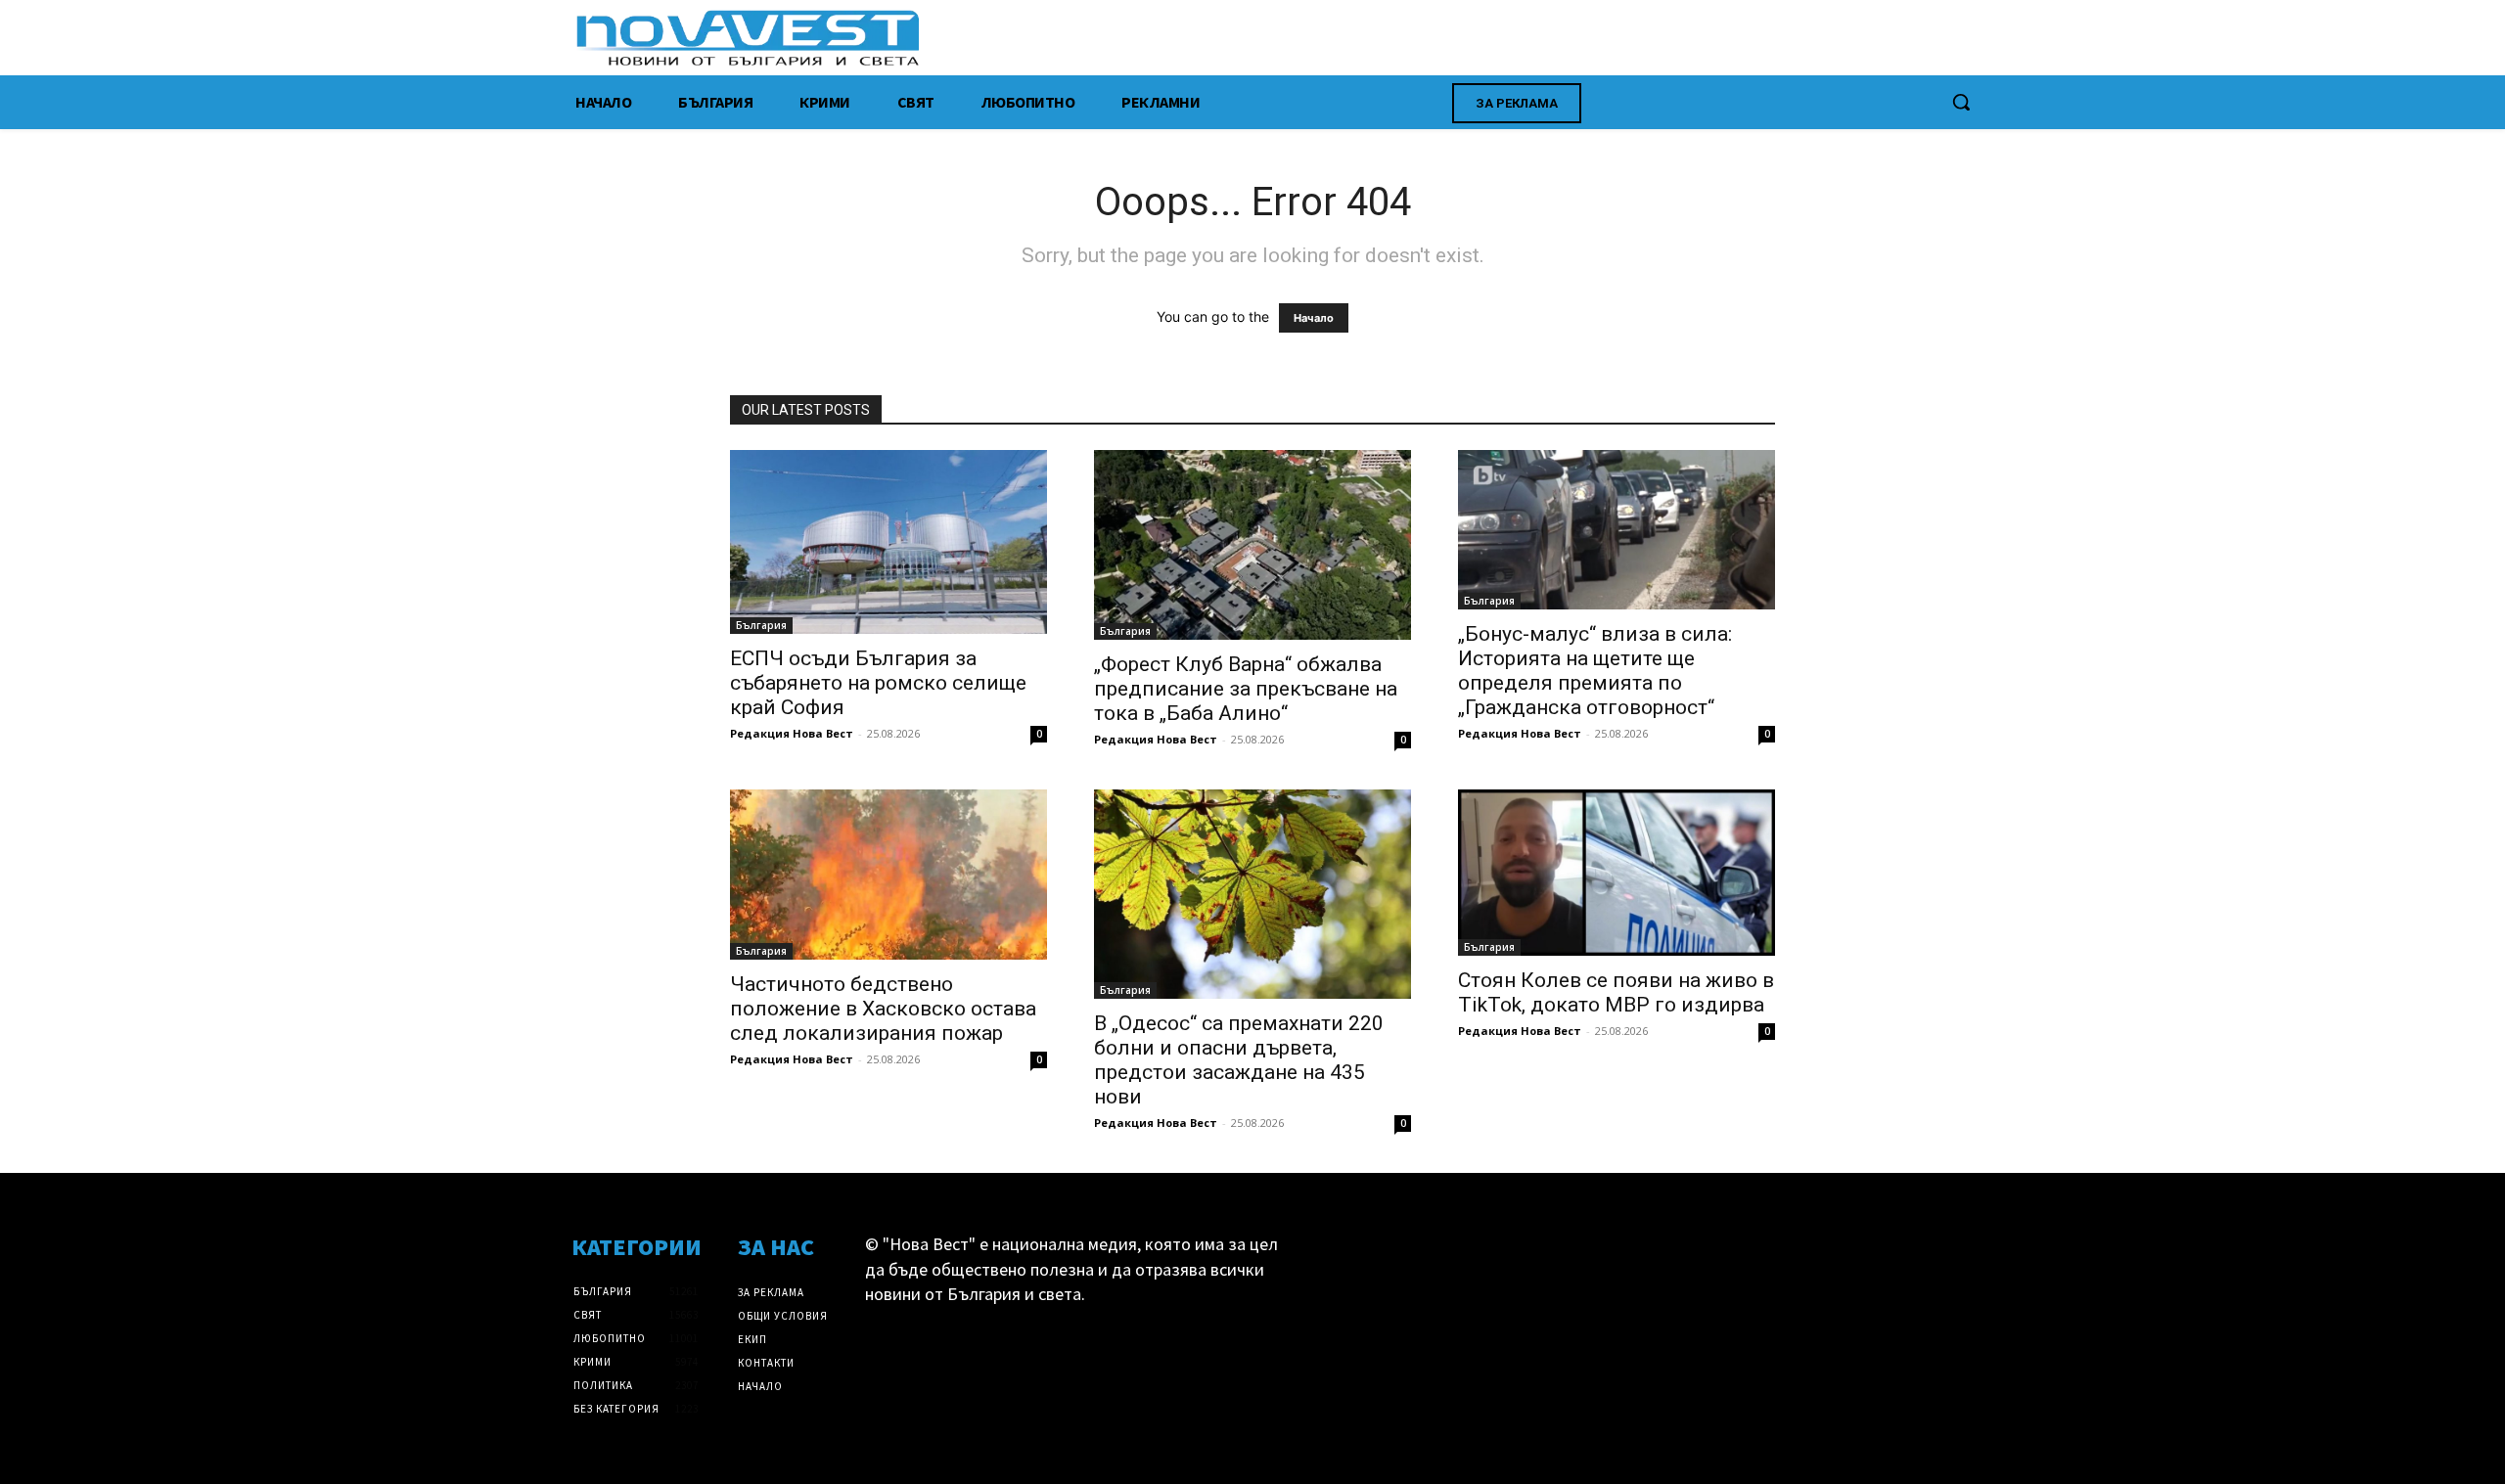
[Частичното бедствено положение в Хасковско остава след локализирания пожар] (888, 875)
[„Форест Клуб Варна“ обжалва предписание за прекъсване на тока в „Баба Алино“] (1252, 545)
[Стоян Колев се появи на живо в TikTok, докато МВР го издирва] (1617, 873)
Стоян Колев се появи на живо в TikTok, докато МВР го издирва (1616, 992)
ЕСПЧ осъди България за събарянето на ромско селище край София (878, 683)
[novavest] (1304, 38)
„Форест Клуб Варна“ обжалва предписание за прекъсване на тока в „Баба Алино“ (1246, 689)
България (761, 625)
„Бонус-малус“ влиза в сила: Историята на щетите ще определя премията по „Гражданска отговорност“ (1595, 671)
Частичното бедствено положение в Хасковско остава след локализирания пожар (883, 1009)
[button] (1961, 102)
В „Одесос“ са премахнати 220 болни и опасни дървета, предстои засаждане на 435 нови (1239, 1060)
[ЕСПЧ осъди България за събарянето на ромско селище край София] (888, 542)
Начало (1314, 318)
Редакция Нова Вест (792, 733)
